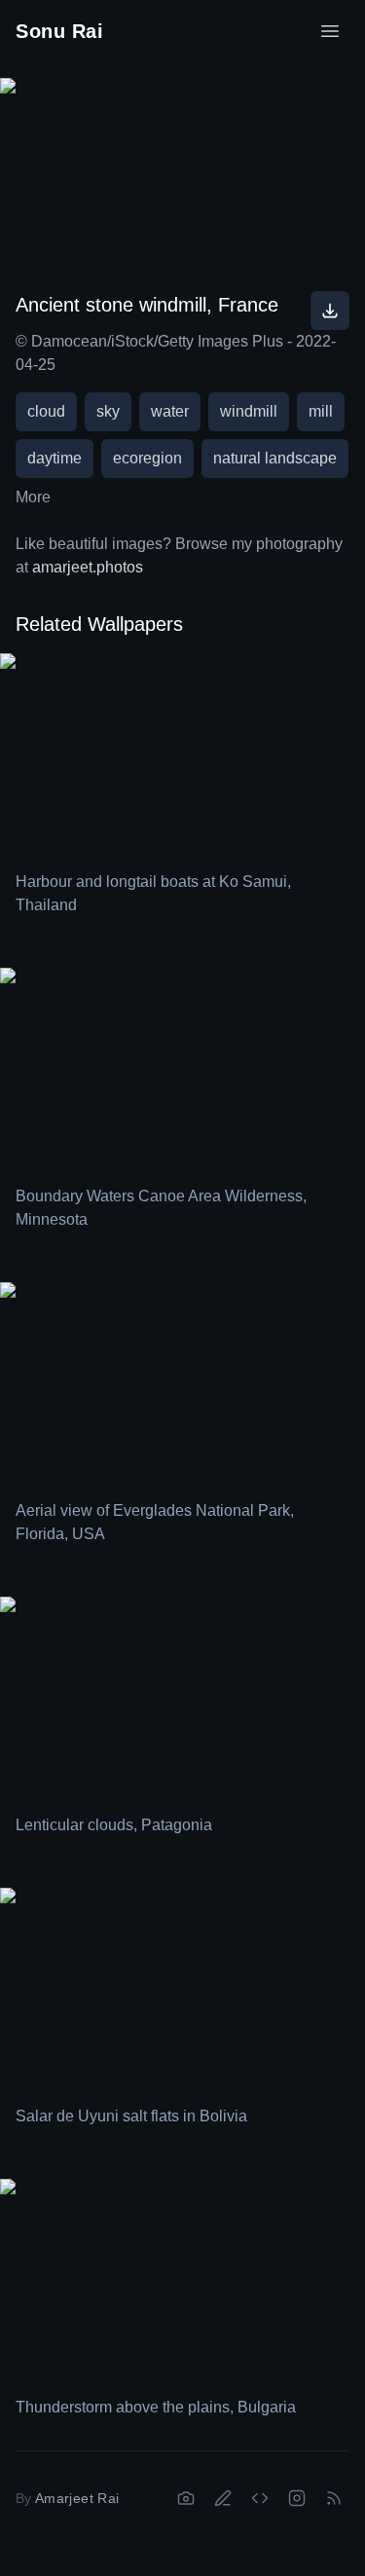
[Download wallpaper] (330, 311)
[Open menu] (330, 31)
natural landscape (275, 458)
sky (108, 411)
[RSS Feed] (334, 2498)
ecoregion (147, 458)
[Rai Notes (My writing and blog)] (223, 2498)
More (33, 497)
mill (321, 411)
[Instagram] (297, 2498)
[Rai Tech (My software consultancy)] (260, 2498)
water (170, 411)
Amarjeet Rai (77, 2498)
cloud (46, 411)
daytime (55, 458)
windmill (249, 411)
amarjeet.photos (88, 567)
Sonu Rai (59, 31)
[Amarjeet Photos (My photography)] (186, 2498)
